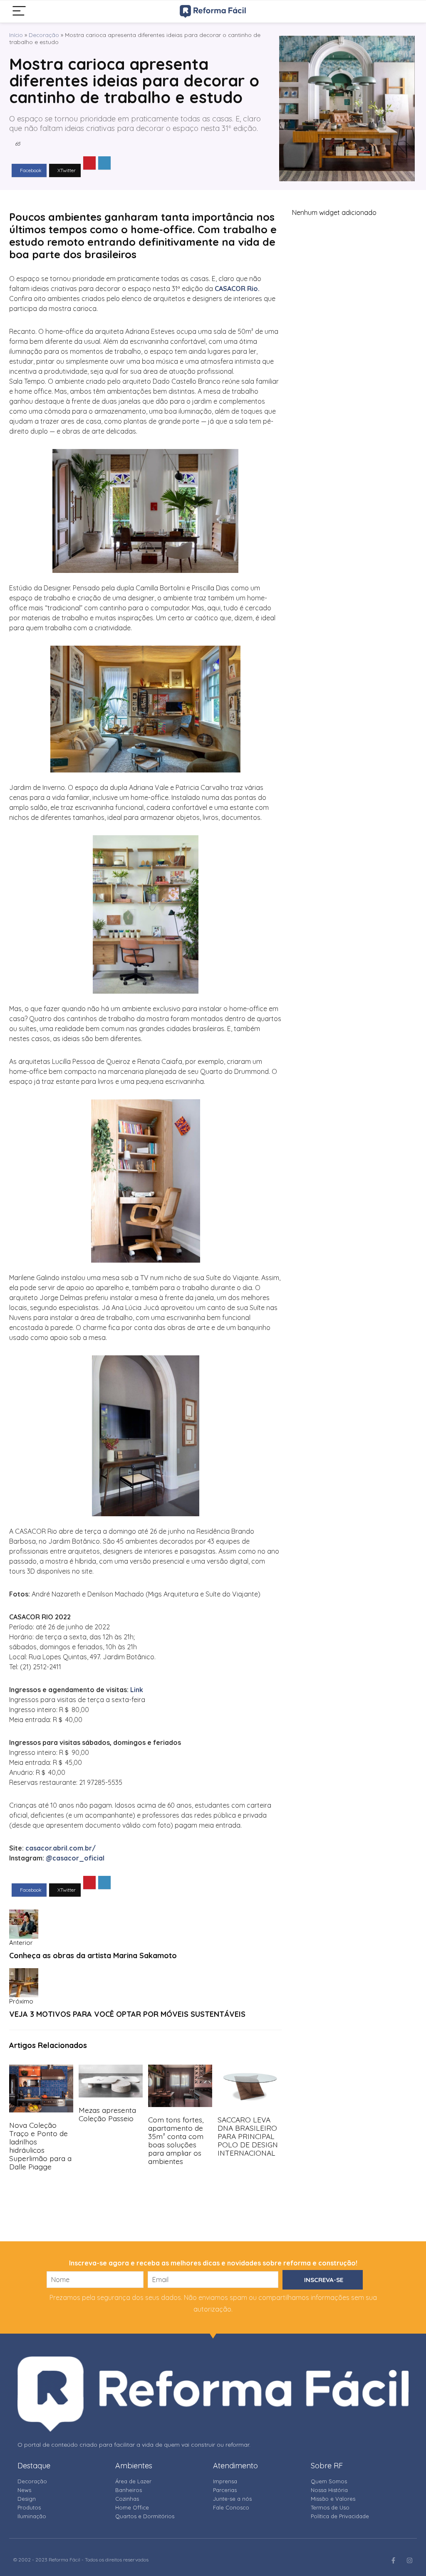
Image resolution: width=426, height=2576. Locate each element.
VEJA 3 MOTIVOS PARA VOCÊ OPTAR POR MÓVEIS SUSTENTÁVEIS (127, 2014)
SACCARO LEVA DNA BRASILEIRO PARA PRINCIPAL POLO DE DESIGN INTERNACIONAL (248, 2136)
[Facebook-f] (393, 2560)
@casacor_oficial (75, 1858)
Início (16, 35)
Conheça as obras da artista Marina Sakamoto (93, 1955)
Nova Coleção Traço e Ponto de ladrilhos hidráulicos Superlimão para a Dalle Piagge (40, 2146)
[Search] (404, 11)
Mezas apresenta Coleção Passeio (107, 2114)
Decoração (44, 35)
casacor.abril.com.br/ (61, 1848)
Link (137, 1690)
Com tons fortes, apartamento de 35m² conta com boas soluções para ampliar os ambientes (176, 2140)
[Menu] (19, 11)
